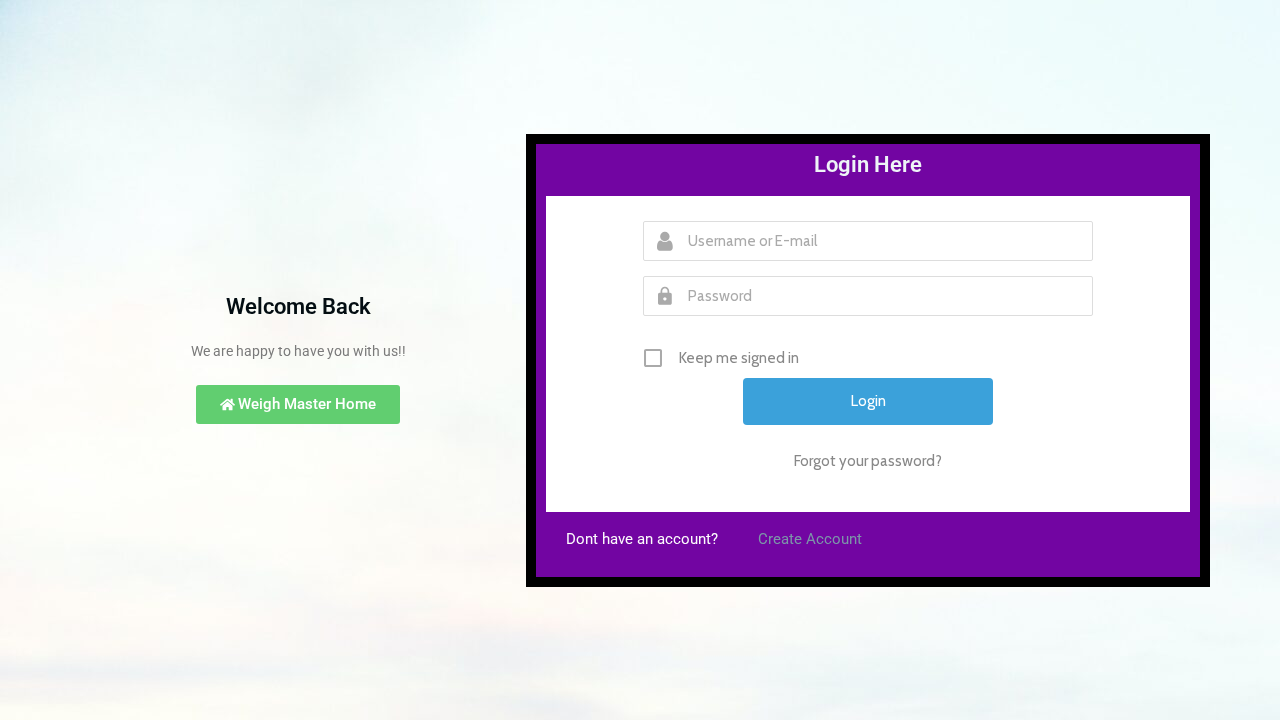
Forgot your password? (868, 461)
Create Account (810, 539)
